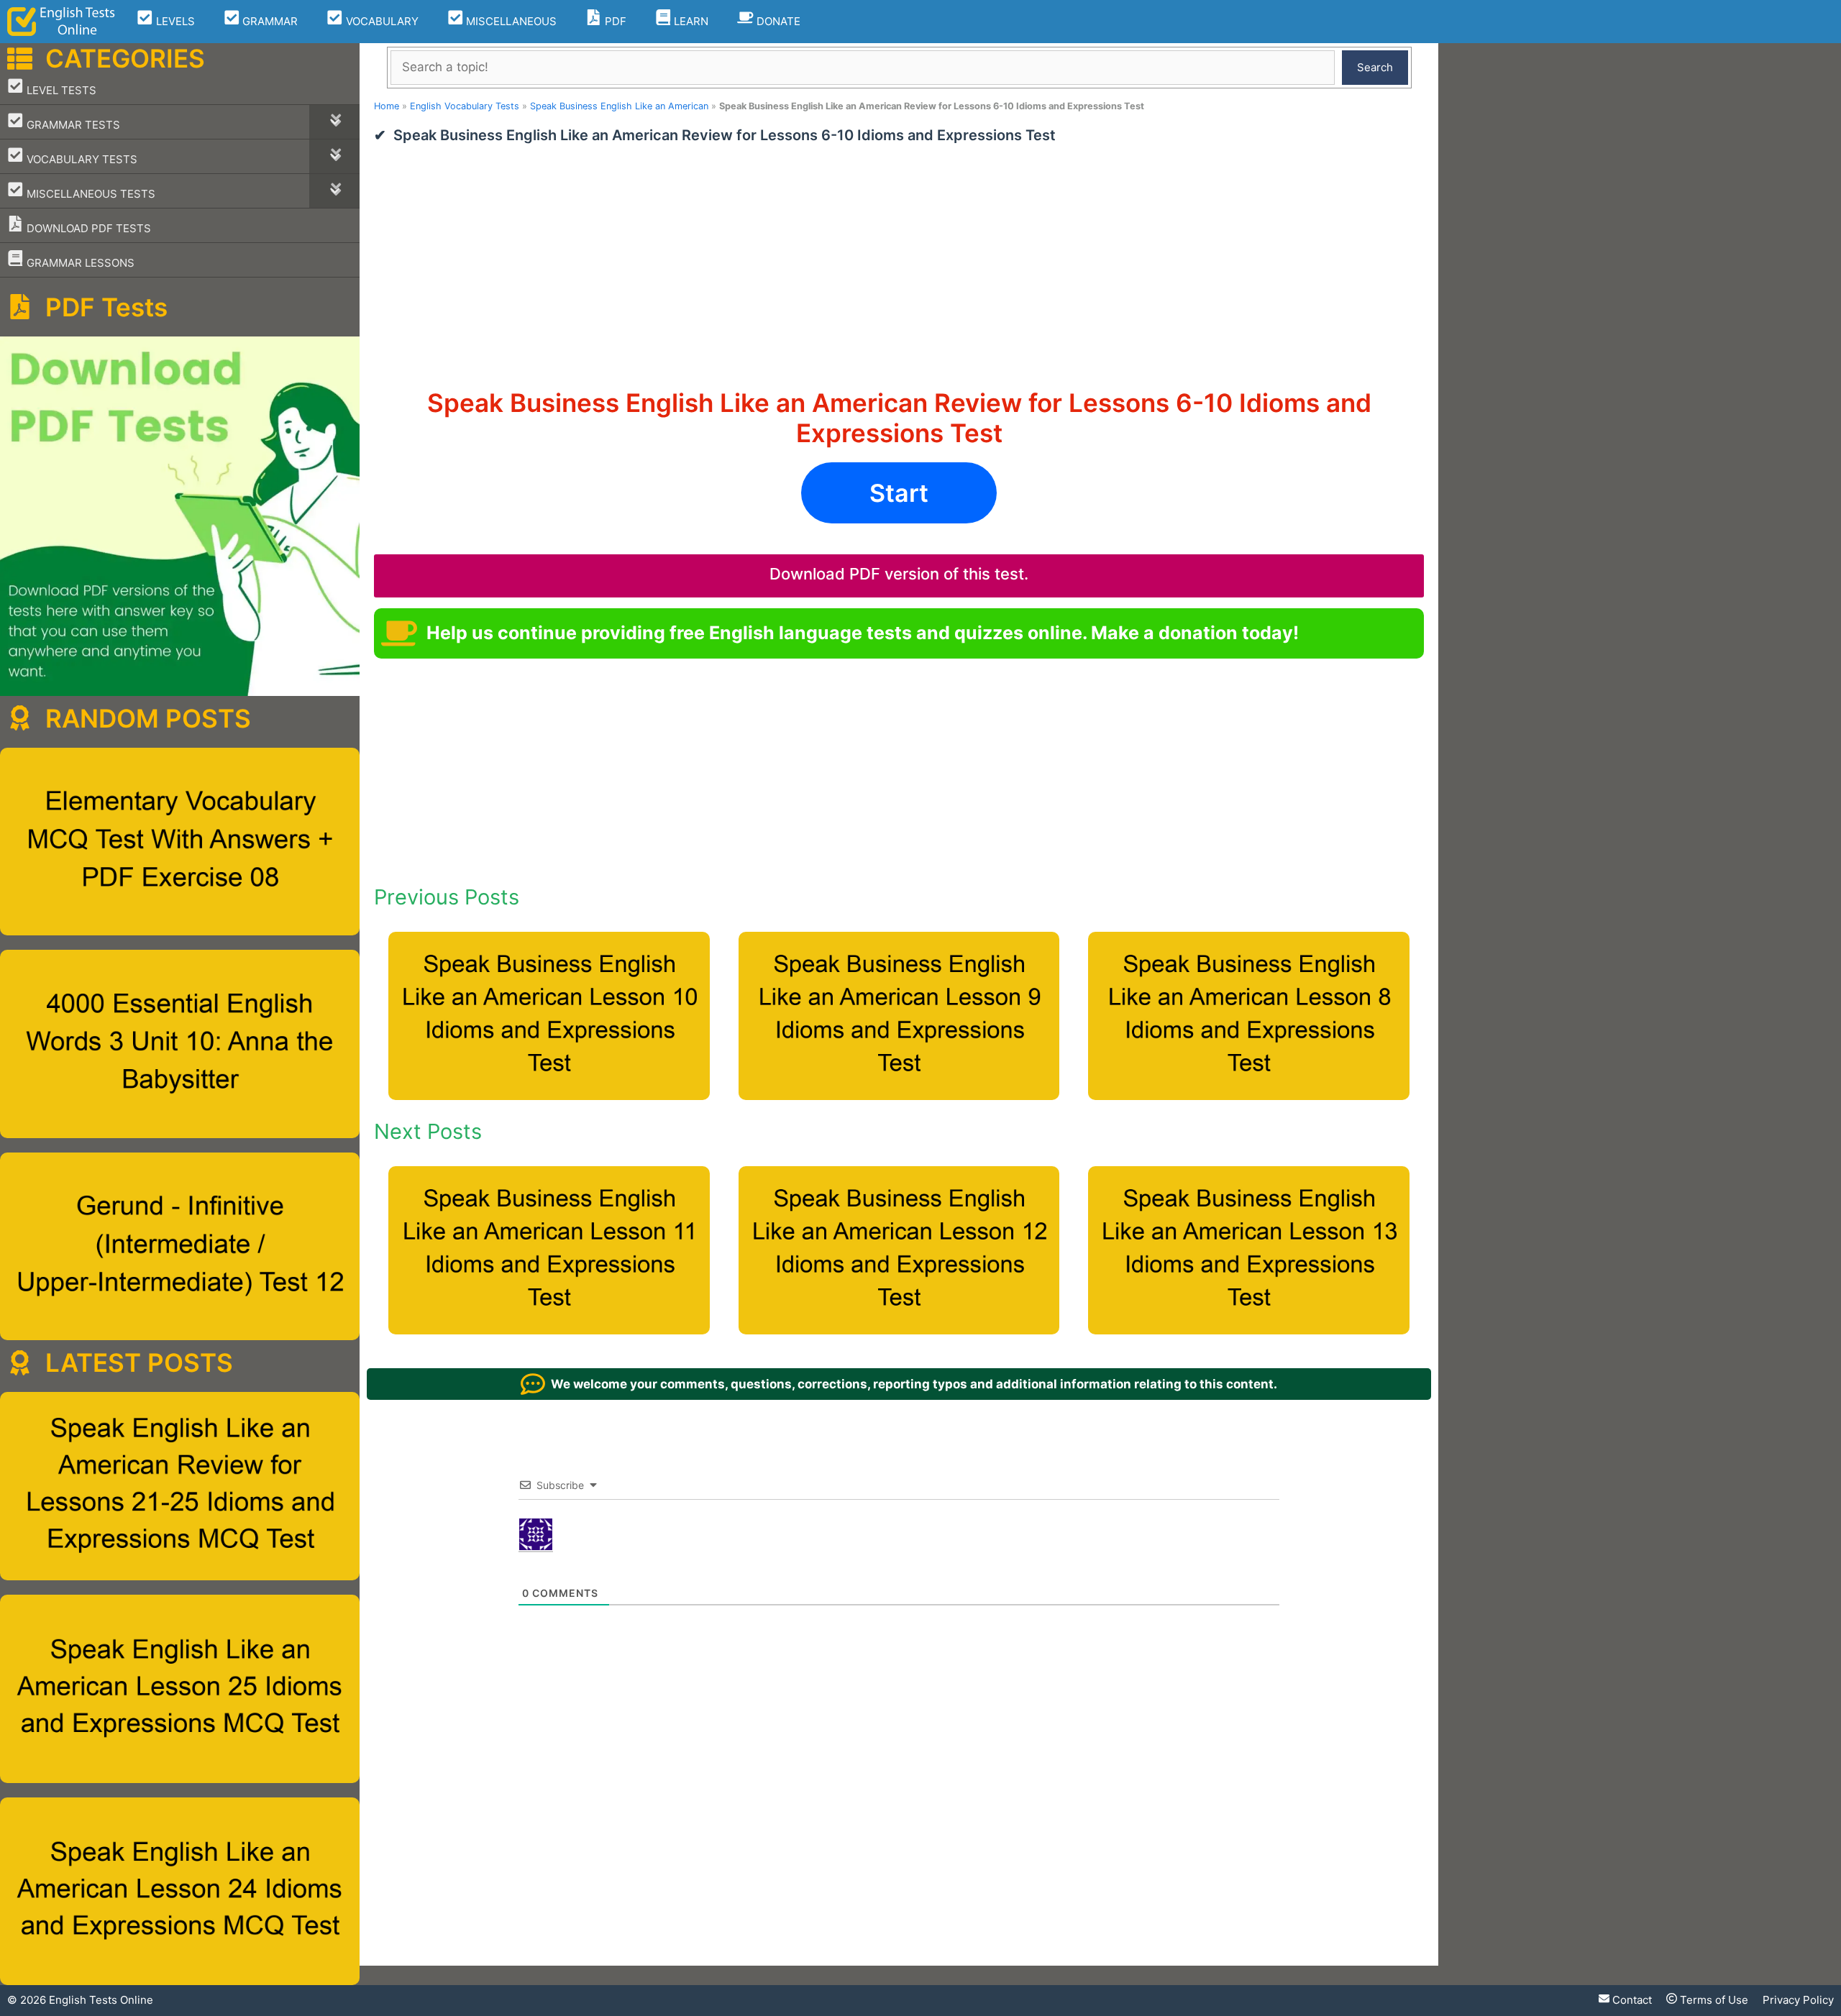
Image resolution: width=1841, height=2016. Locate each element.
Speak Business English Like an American (619, 106)
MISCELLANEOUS (510, 21)
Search (1375, 67)
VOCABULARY (381, 21)
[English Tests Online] (61, 22)
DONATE (777, 21)
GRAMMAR (269, 21)
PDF (614, 21)
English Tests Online (101, 2000)
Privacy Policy (1798, 2000)
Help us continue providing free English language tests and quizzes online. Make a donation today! (863, 633)
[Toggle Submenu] (334, 122)
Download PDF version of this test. (899, 574)
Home (387, 106)
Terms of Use (1713, 2000)
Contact (1631, 2000)
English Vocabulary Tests (465, 106)
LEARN (690, 21)
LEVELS (174, 21)
